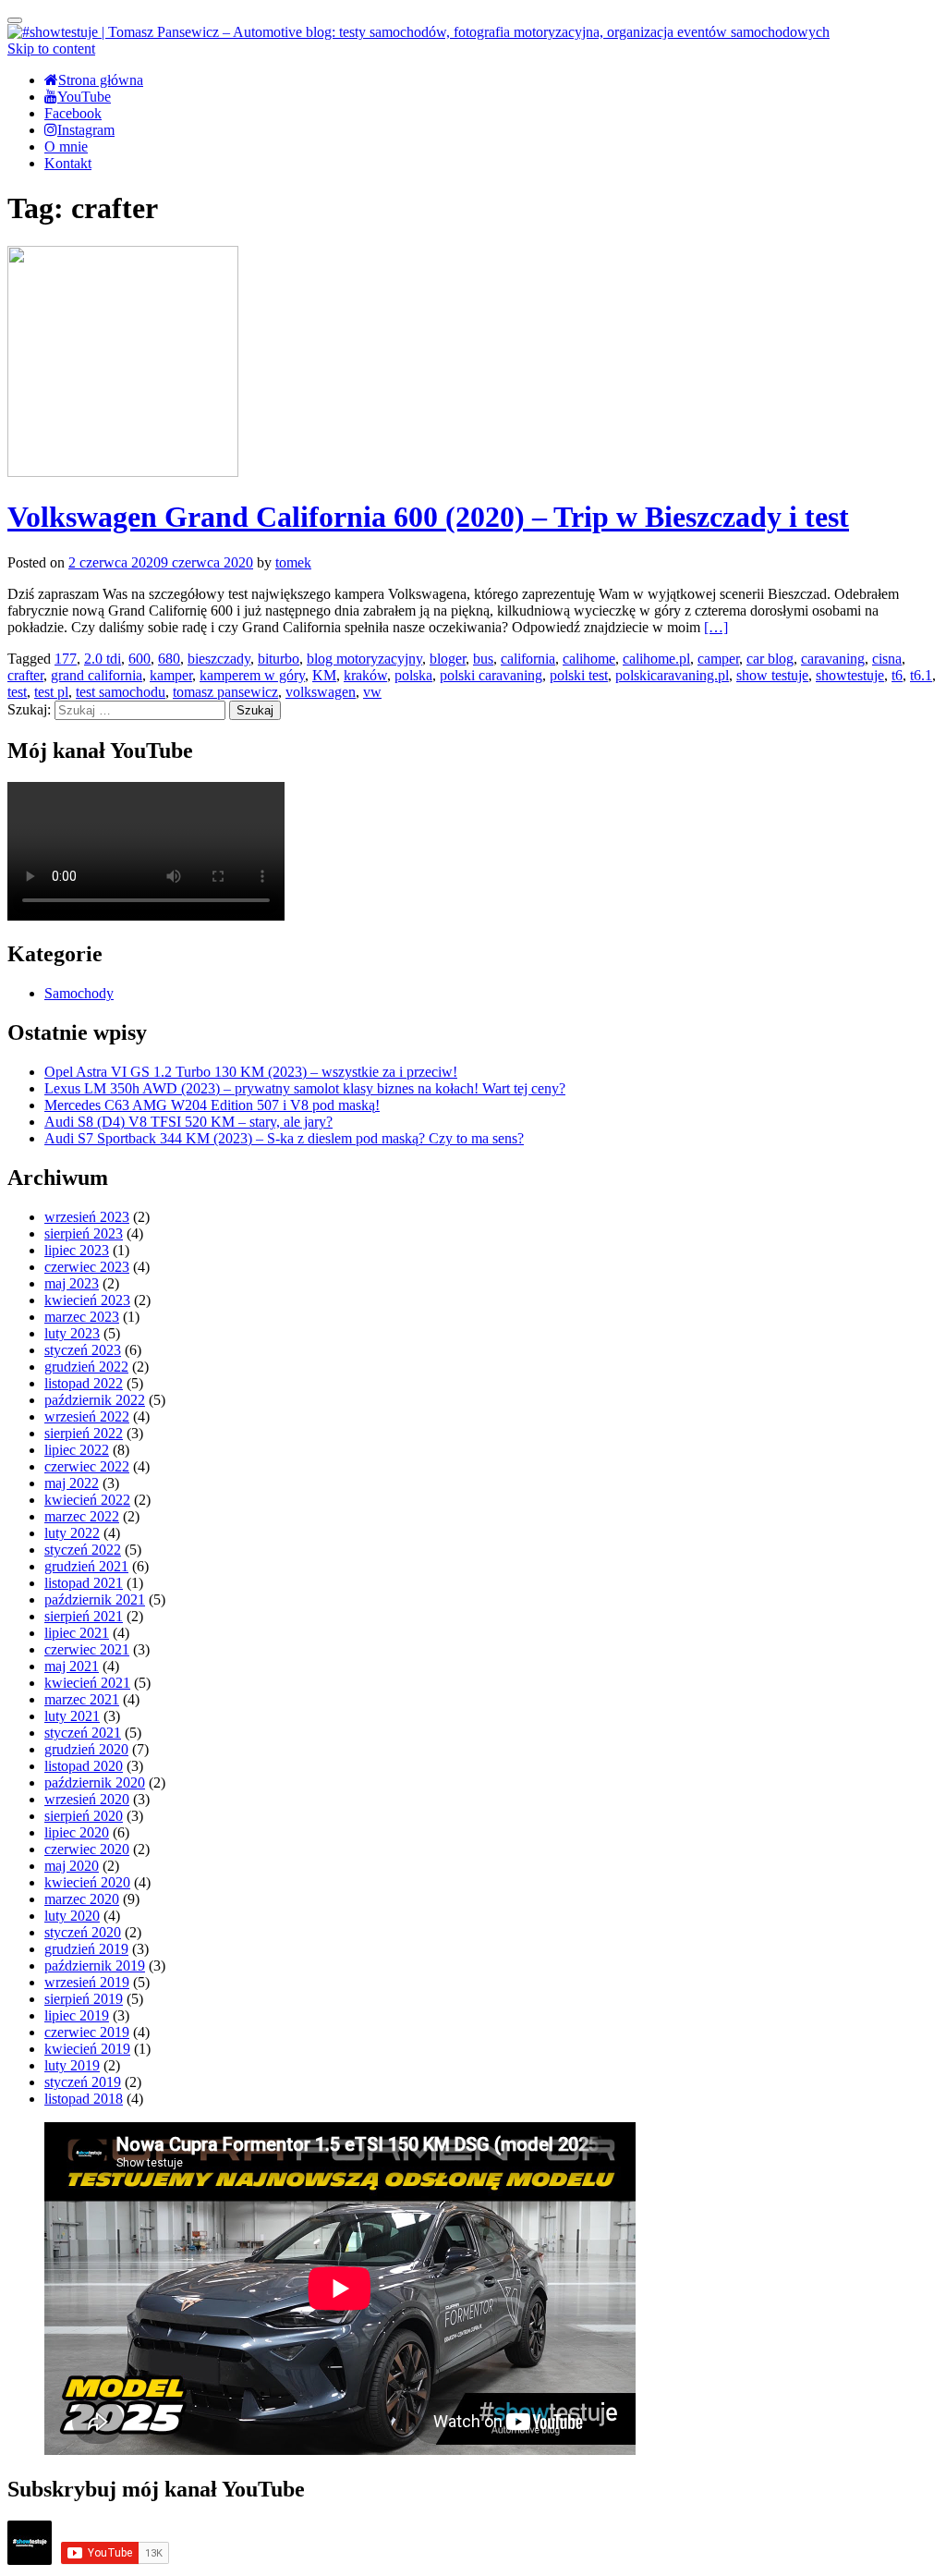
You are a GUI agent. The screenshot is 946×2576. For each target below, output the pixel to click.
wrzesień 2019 (87, 1982)
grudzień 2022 (86, 1367)
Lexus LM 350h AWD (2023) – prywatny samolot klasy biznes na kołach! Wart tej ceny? (305, 1088)
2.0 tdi (103, 659)
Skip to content (51, 49)
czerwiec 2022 (87, 1466)
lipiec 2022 (77, 1450)
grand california (97, 675)
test (17, 692)
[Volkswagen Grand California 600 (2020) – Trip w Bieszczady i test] (123, 472)
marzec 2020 (82, 1899)
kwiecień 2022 (87, 1500)
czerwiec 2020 (87, 1849)
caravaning (833, 659)
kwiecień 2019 (87, 2049)
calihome (589, 659)
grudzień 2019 (86, 1949)
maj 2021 (72, 1666)
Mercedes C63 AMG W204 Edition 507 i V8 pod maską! (212, 1105)
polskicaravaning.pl (672, 675)
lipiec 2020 (77, 1832)
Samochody (79, 993)
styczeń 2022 (83, 1550)
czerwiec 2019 (87, 2032)
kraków (365, 675)
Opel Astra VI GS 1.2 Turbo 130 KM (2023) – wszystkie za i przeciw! (251, 1072)
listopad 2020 (84, 1766)
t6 (897, 675)
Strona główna (101, 80)
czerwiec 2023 (87, 1267)
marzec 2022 (82, 1516)
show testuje (772, 675)
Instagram (86, 130)
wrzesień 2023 (87, 1217)
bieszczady (219, 659)
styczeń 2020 (83, 1932)
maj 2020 (72, 1866)
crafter (25, 675)
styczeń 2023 (83, 1350)
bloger (448, 659)
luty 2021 (72, 1716)
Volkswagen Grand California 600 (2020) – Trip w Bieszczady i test (428, 517)
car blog (770, 659)
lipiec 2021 (77, 1633)
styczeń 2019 (83, 2082)
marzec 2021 (82, 1699)
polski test (579, 675)
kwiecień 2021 (87, 1683)
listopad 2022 (84, 1383)
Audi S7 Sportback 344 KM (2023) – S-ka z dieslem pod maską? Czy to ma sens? (284, 1138)
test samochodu (121, 692)
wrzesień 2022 (87, 1416)
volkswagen (321, 692)
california (528, 659)
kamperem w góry (252, 675)
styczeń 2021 (83, 1733)
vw (372, 692)
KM (324, 675)
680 (169, 659)
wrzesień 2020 (87, 1799)
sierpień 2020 (84, 1816)
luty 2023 (72, 1333)
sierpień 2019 (84, 1999)
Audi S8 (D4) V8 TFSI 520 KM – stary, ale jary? (188, 1122)
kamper (171, 675)
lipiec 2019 (77, 2015)
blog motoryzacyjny (364, 659)
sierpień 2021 (84, 1616)
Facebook (73, 113)
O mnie (66, 147)
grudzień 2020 (86, 1749)
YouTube (84, 97)
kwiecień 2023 (87, 1300)
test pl (51, 692)
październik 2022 (95, 1400)
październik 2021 (95, 1599)
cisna (887, 659)
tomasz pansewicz (225, 692)
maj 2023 (72, 1283)
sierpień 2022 (84, 1433)
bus (483, 659)
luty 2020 (72, 1916)
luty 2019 (72, 2065)
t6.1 (921, 675)
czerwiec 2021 (87, 1649)
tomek (293, 562)
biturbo (279, 659)
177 (66, 659)
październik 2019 (95, 1966)
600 (139, 659)
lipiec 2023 (77, 1250)
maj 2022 (72, 1483)
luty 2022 (72, 1533)
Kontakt (68, 163)
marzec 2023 (82, 1317)
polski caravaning (491, 675)
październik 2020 (95, 1782)
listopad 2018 (84, 2099)
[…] (716, 627)
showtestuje (850, 675)
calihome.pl (656, 659)
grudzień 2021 (86, 1566)
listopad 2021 (84, 1583)
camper (718, 659)
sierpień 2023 (84, 1233)
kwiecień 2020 (87, 1882)
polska (413, 675)
